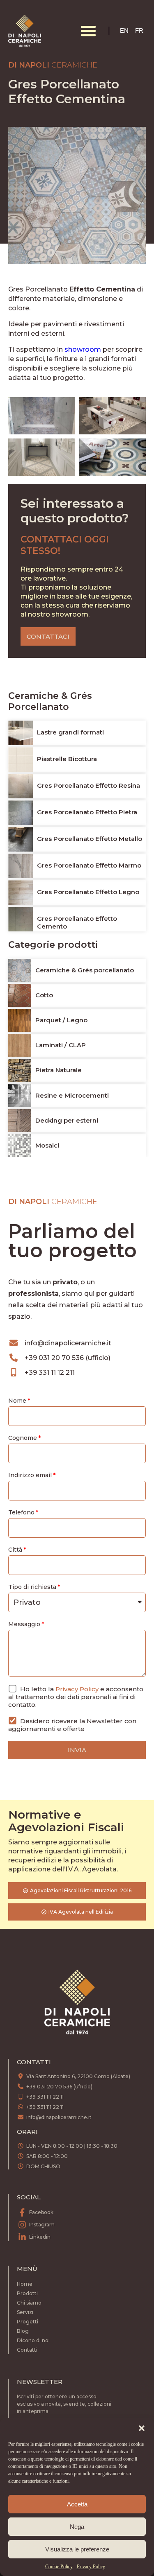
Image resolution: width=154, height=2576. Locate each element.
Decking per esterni (67, 1120)
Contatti (27, 2350)
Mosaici (47, 1145)
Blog (23, 2331)
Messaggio (24, 1624)
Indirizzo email (30, 1475)
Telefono (21, 1512)
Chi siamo (29, 2303)
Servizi (25, 2312)
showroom (83, 349)
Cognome (23, 1438)
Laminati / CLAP (61, 1045)
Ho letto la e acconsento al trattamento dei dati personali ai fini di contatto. (76, 1697)
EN (124, 31)
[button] (142, 2428)
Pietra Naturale (59, 1070)
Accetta (77, 2504)
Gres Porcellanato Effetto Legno (88, 892)
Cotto (44, 995)
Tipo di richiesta (32, 1587)
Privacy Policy (91, 2567)
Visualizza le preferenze (77, 2549)
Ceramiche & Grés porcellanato (85, 970)
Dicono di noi (33, 2340)
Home (25, 2284)
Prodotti (27, 2293)
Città (15, 1550)
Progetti (28, 2322)
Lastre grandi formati (70, 732)
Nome (17, 1401)
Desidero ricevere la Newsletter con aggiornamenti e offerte (72, 1725)
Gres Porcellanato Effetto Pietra (87, 812)
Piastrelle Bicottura (67, 759)
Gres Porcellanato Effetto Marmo (89, 865)
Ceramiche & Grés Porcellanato (50, 701)
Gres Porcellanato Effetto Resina (88, 785)
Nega (77, 2527)
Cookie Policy (59, 2567)
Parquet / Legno (61, 1020)
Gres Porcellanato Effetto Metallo (90, 839)
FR (139, 31)
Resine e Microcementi (72, 1095)
